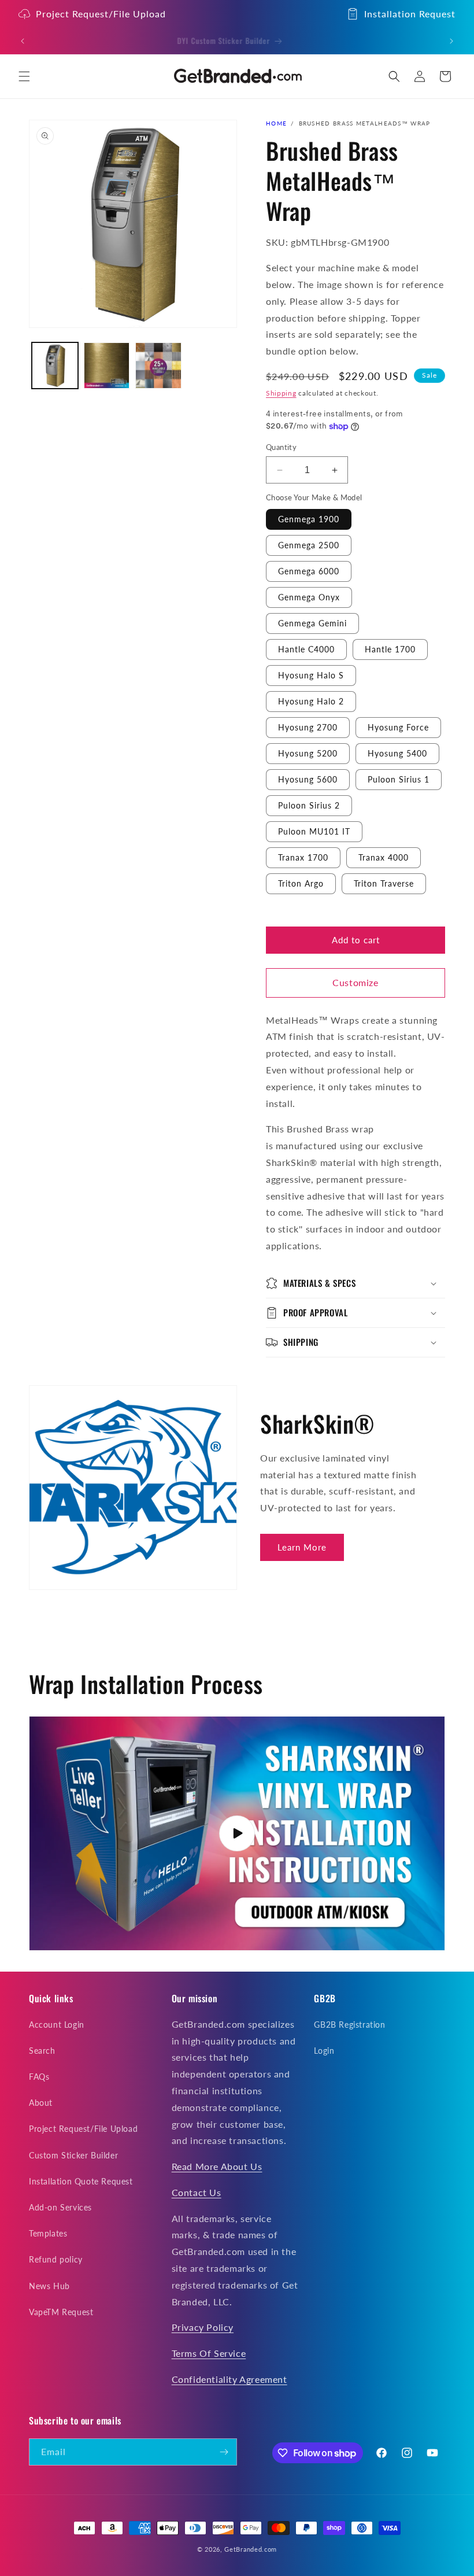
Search (42, 2051)
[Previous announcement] (23, 41)
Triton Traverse (384, 883)
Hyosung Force (398, 727)
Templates (48, 2233)
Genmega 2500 (309, 545)
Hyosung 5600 (308, 779)
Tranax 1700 (303, 857)
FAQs (39, 2077)
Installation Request (410, 14)
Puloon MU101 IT (314, 831)
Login (324, 2051)
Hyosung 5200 (308, 753)
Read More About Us (217, 2166)
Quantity (281, 447)
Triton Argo (301, 883)
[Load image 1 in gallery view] (55, 366)
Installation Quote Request (81, 2181)
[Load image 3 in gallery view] (158, 366)
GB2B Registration (349, 2025)
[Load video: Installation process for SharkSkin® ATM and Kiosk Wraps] (237, 1833)
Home (276, 123)
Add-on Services (60, 2207)
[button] (24, 76)
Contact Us (197, 2192)
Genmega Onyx (309, 597)
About (41, 2103)
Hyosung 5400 (397, 753)
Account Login (57, 2025)
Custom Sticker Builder (73, 2155)
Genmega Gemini (312, 623)
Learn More (302, 1547)
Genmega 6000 (309, 571)
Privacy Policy (203, 2327)
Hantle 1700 (390, 649)
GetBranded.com (251, 2549)
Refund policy (56, 2259)
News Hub (49, 2286)
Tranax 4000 (384, 857)
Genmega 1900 (309, 519)
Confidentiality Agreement (229, 2379)
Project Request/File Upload (101, 14)
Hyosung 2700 (308, 727)
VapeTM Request (61, 2312)
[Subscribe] (224, 2452)
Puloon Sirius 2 (309, 805)
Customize (355, 982)
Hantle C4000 (306, 649)
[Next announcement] (451, 41)
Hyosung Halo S (311, 675)
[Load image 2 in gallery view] (107, 366)
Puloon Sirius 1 (399, 779)
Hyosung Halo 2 (311, 701)
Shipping (281, 393)
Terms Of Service (209, 2353)
